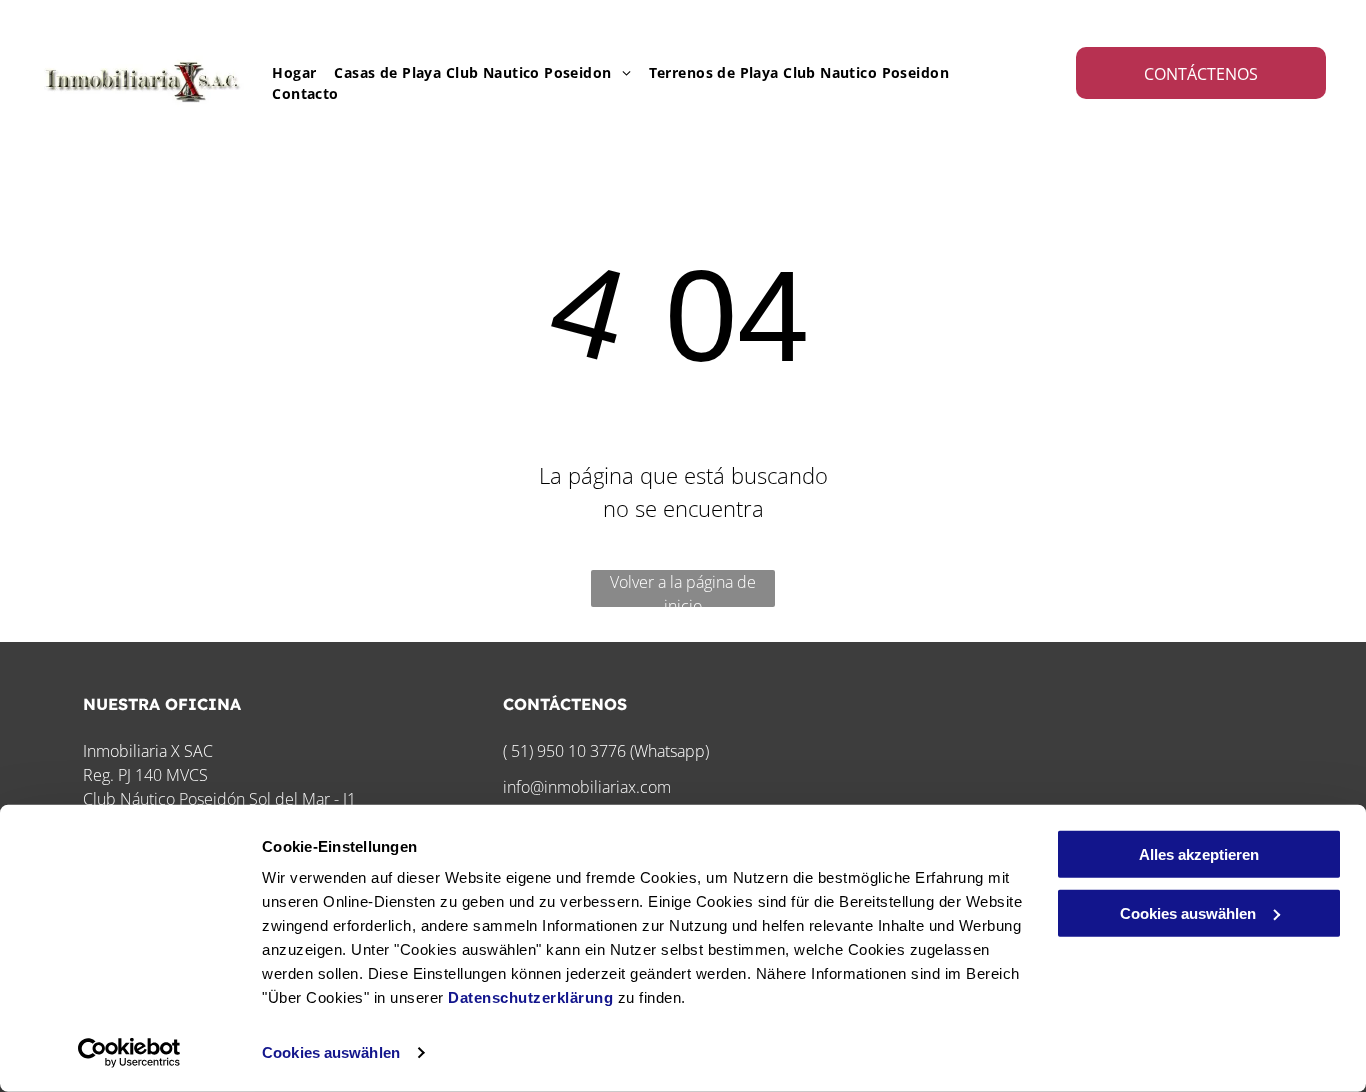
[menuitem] (285, 72)
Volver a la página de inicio (683, 589)
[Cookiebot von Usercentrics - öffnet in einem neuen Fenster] (129, 1053)
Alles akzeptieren (1199, 854)
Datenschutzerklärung (530, 997)
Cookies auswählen (331, 1052)
